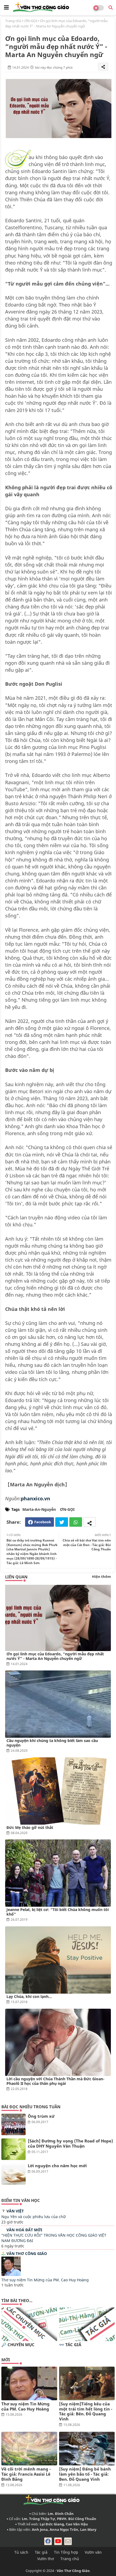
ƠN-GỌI (31, 21)
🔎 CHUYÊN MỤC (18, 2345)
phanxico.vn (35, 1498)
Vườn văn (93, 2552)
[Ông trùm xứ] (13, 2124)
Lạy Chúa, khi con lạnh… (29, 1996)
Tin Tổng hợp (66, 2552)
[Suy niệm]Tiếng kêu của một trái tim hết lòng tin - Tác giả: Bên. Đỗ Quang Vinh (86, 2411)
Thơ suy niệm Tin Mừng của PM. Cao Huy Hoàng (45, 2280)
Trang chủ (13, 21)
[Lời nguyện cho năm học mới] (13, 2174)
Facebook (43, 1522)
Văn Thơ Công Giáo (27, 2253)
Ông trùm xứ (41, 2116)
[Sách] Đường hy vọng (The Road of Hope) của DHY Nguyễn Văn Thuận (70, 2144)
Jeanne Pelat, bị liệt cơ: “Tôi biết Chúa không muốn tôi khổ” (58, 1912)
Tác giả (41, 2552)
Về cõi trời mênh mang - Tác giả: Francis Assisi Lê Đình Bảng (26, 2474)
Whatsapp (76, 1522)
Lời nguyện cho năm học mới (57, 2166)
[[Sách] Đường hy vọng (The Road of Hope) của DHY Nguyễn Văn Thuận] (13, 2149)
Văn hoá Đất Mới (24, 2230)
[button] (111, 8)
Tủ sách (21, 2552)
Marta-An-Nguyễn (39, 1509)
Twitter (62, 1522)
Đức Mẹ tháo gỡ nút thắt (30, 1827)
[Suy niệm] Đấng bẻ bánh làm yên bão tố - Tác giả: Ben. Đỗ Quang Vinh (85, 2474)
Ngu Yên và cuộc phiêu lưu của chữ (33, 2217)
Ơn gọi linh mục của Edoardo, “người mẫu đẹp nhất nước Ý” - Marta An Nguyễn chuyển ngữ (55, 1656)
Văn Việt (15, 2211)
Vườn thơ (46, 2559)
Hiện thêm (101, 1576)
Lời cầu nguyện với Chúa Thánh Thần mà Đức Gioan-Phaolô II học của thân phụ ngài (55, 2081)
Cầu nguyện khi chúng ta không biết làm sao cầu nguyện (52, 1743)
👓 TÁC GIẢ (70, 2345)
